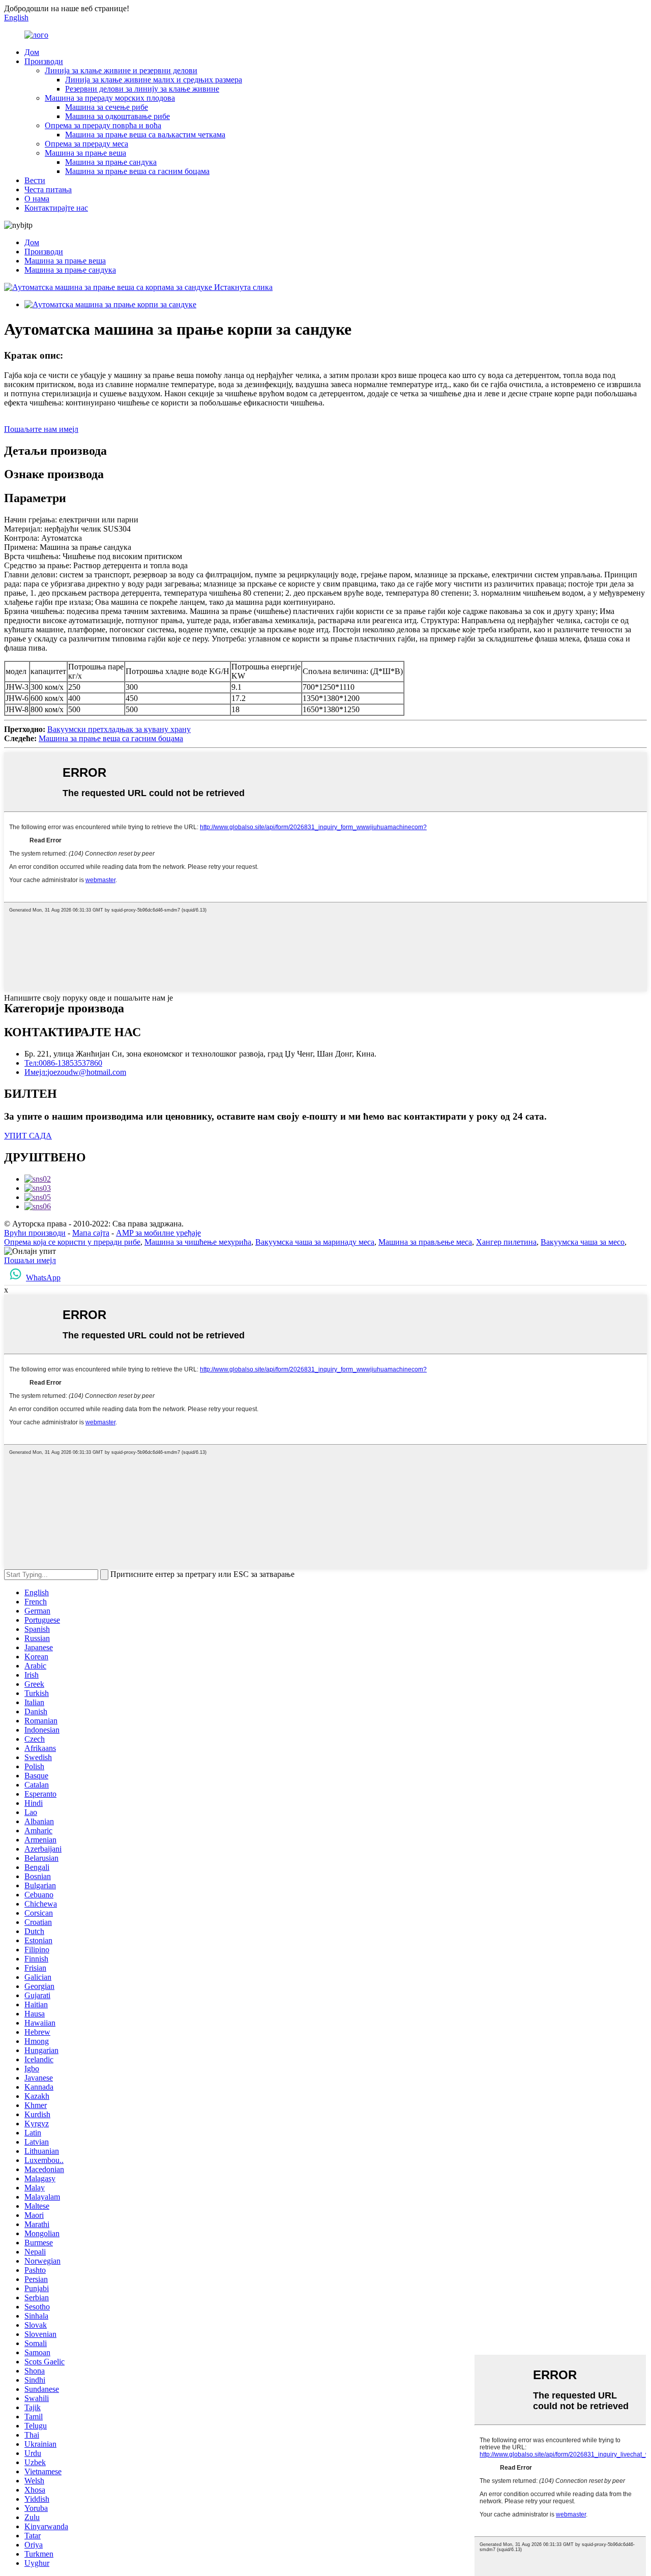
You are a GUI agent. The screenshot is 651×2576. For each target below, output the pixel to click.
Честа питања (48, 189)
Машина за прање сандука (111, 162)
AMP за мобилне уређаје (158, 1233)
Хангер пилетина (506, 1242)
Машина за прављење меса (425, 1242)
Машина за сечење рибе (107, 107)
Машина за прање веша (85, 153)
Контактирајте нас (56, 208)
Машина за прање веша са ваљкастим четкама (145, 135)
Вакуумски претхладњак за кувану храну (119, 729)
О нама (37, 199)
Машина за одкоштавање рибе (117, 116)
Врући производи (35, 1233)
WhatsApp (43, 1278)
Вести (35, 180)
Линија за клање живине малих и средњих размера (154, 80)
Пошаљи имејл (30, 1260)
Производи (44, 61)
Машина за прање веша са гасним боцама (137, 171)
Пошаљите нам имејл (41, 429)
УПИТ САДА (28, 1136)
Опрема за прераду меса (86, 144)
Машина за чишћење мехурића (198, 1242)
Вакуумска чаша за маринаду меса (315, 1242)
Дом (32, 52)
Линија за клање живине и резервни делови (121, 70)
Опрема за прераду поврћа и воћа (103, 125)
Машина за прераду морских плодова (110, 98)
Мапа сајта (91, 1233)
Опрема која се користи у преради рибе (72, 1242)
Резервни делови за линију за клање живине (142, 89)
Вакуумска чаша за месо (583, 1242)
